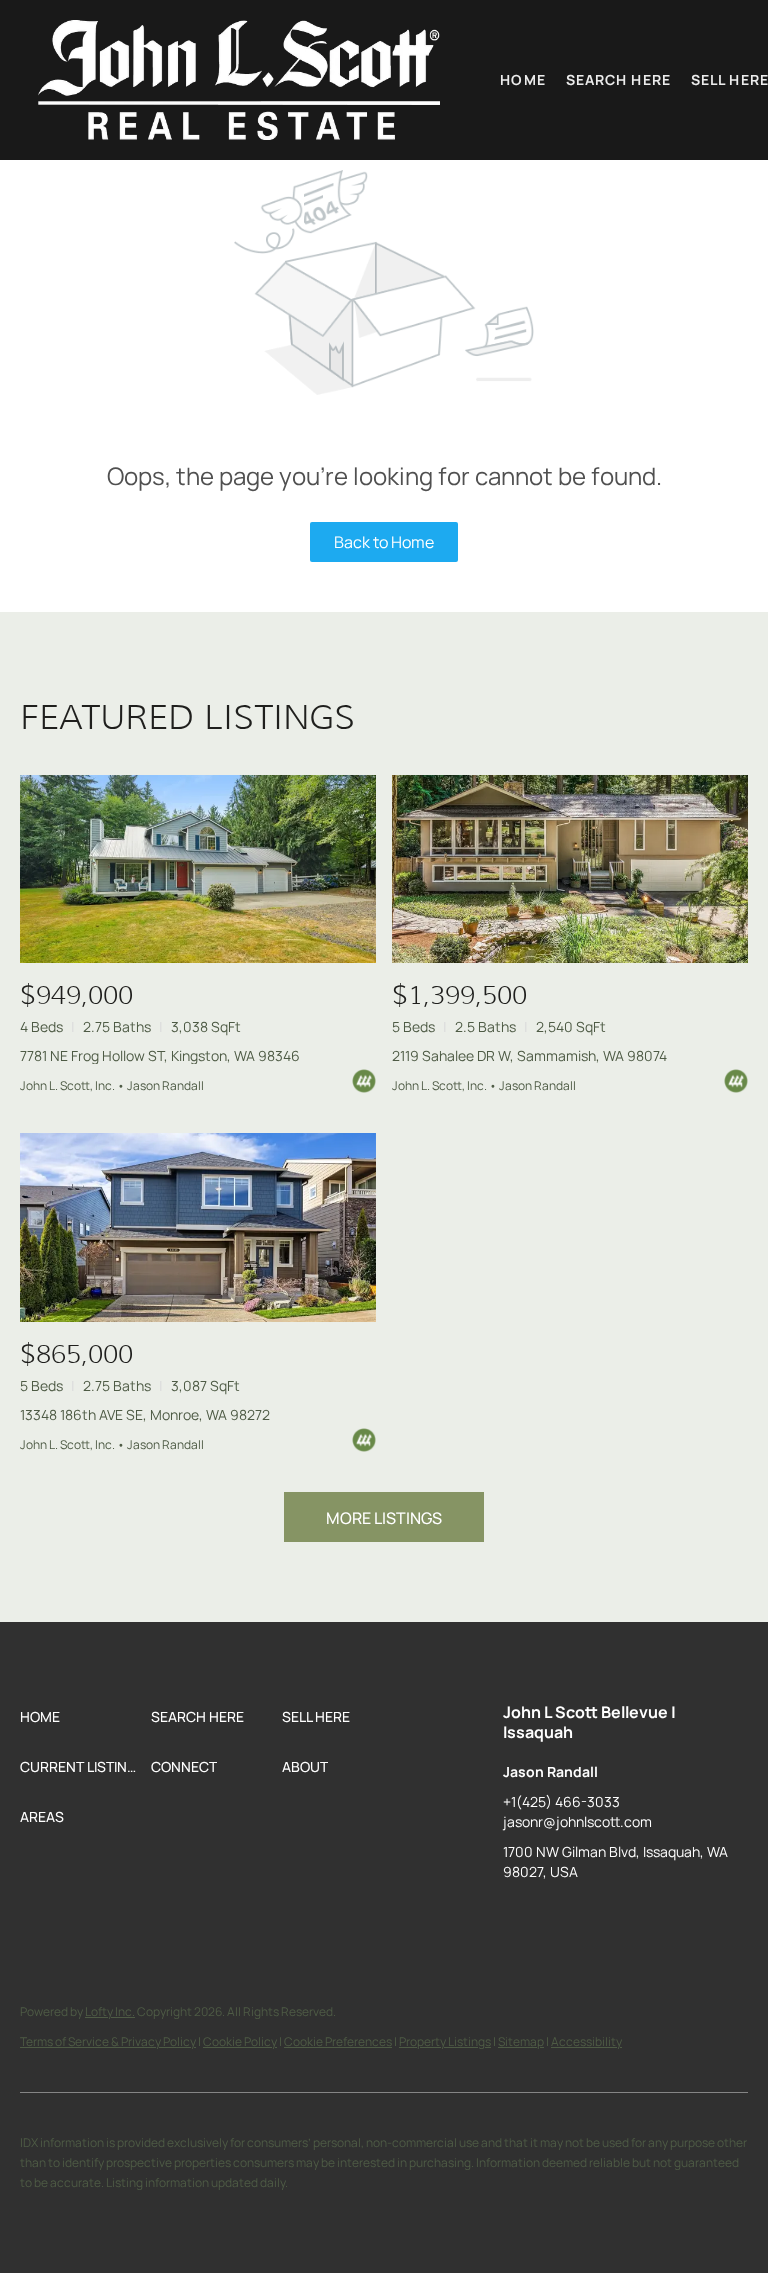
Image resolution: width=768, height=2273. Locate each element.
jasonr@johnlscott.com (577, 1821)
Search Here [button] (618, 79)
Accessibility (586, 2041)
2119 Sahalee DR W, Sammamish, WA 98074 (529, 1055)
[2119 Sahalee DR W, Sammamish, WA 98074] (570, 869)
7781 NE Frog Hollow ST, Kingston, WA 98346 (160, 1055)
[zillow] (518, 1917)
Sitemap (521, 2041)
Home (522, 79)
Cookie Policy (240, 2041)
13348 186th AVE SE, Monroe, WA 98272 (145, 1414)
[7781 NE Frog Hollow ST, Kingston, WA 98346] (198, 869)
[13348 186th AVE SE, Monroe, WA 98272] (198, 1227)
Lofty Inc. (110, 2011)
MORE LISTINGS (384, 1518)
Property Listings (445, 2041)
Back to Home (384, 542)
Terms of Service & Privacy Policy (108, 2041)
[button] (239, 80)
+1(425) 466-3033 (561, 1801)
